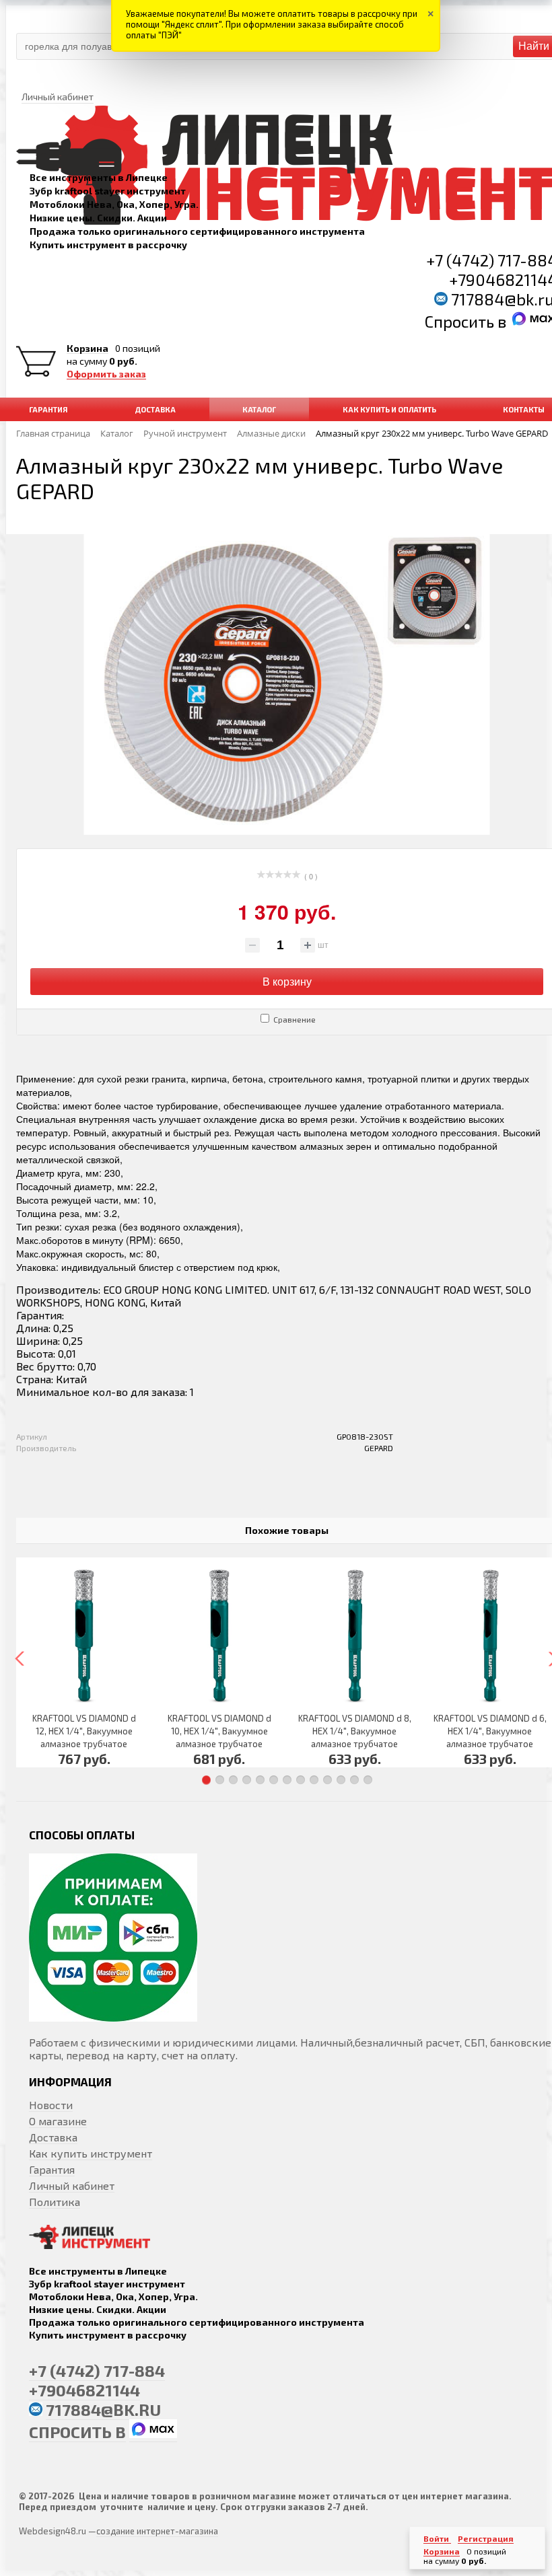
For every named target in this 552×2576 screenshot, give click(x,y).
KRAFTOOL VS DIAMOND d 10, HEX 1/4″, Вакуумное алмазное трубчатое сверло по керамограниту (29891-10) (219, 1744)
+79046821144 (84, 2390)
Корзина (88, 348)
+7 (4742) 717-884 (97, 2370)
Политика (55, 2202)
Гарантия (52, 2169)
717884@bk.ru (103, 2409)
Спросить (461, 321)
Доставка (53, 2137)
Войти (437, 2538)
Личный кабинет (72, 2185)
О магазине (58, 2121)
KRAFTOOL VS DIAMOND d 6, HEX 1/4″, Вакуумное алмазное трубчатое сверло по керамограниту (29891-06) (490, 1744)
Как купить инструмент (91, 2153)
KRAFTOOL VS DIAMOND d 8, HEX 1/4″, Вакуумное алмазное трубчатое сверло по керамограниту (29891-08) (355, 1744)
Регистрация (486, 2538)
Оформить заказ (106, 374)
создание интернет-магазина (157, 2531)
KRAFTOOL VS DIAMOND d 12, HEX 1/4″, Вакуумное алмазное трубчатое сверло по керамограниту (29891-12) (84, 1744)
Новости (51, 2105)
